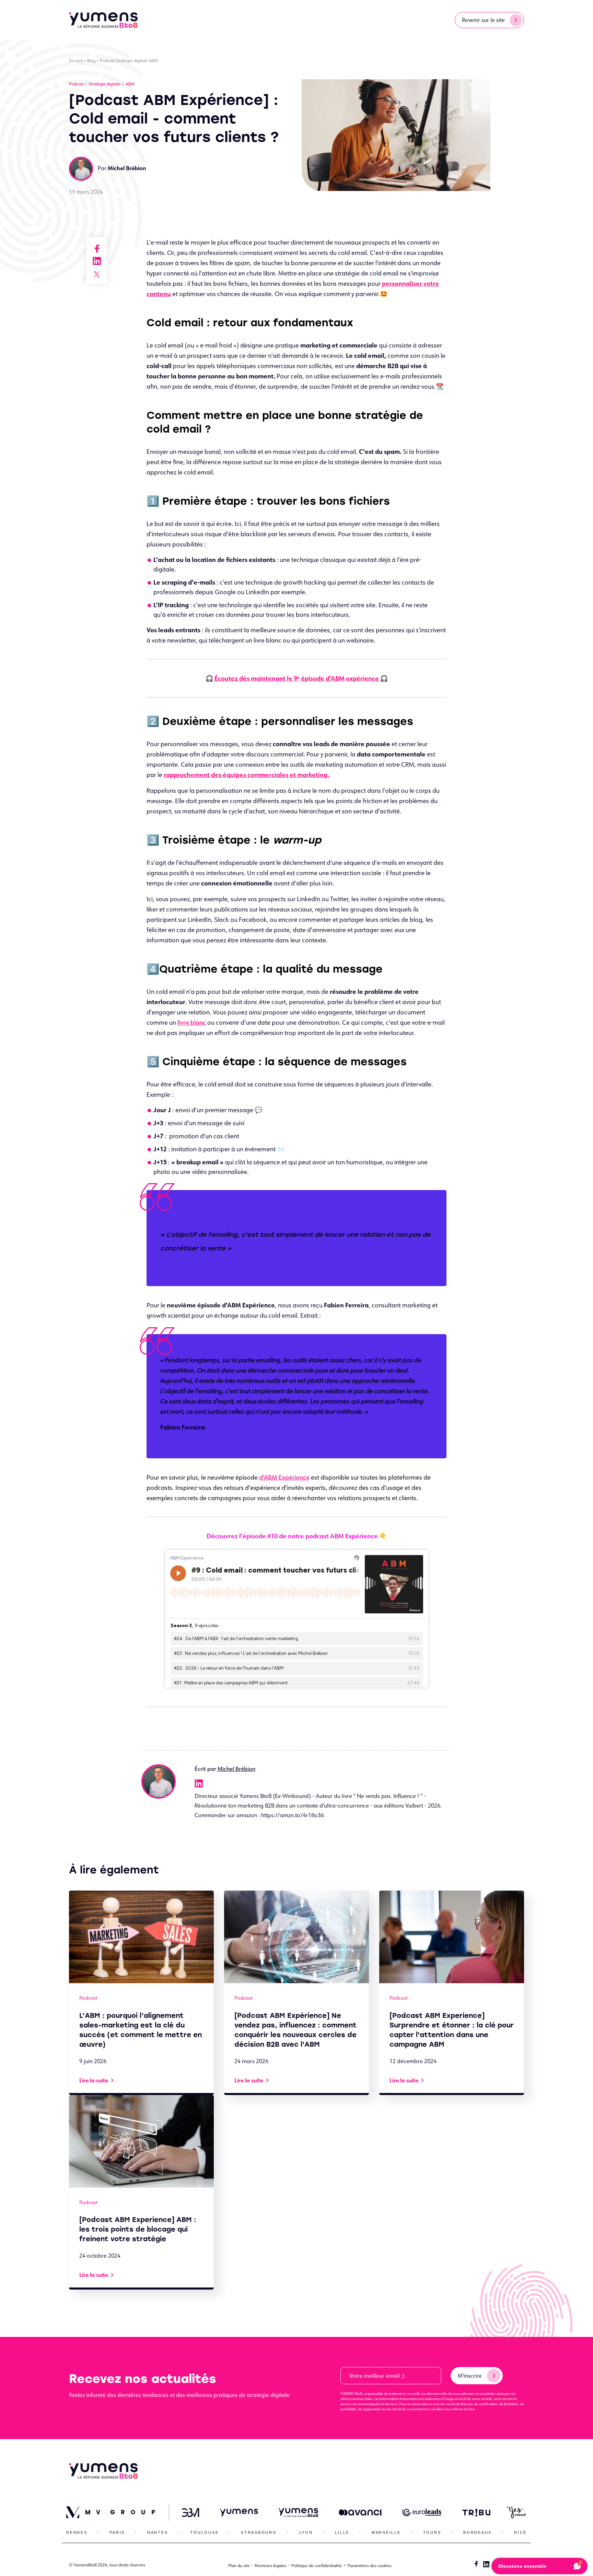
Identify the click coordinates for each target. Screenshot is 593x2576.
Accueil (76, 61)
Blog (91, 61)
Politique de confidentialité (317, 2566)
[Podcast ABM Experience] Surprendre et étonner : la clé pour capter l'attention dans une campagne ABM (452, 2030)
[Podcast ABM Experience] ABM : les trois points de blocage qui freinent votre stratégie (138, 2229)
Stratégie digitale (132, 61)
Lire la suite (94, 2080)
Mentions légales (271, 2566)
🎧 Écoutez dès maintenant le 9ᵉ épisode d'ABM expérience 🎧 (297, 678)
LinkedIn (199, 1784)
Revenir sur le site (483, 20)
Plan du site (239, 2566)
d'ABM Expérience (284, 1477)
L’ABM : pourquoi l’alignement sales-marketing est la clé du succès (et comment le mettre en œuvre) (141, 2030)
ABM (153, 61)
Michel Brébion (236, 1769)
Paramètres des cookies (370, 2566)
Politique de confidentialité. (497, 2409)
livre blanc (192, 1022)
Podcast (107, 61)
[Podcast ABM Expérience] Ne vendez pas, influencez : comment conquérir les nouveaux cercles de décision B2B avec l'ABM (295, 2030)
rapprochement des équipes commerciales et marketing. (247, 775)
